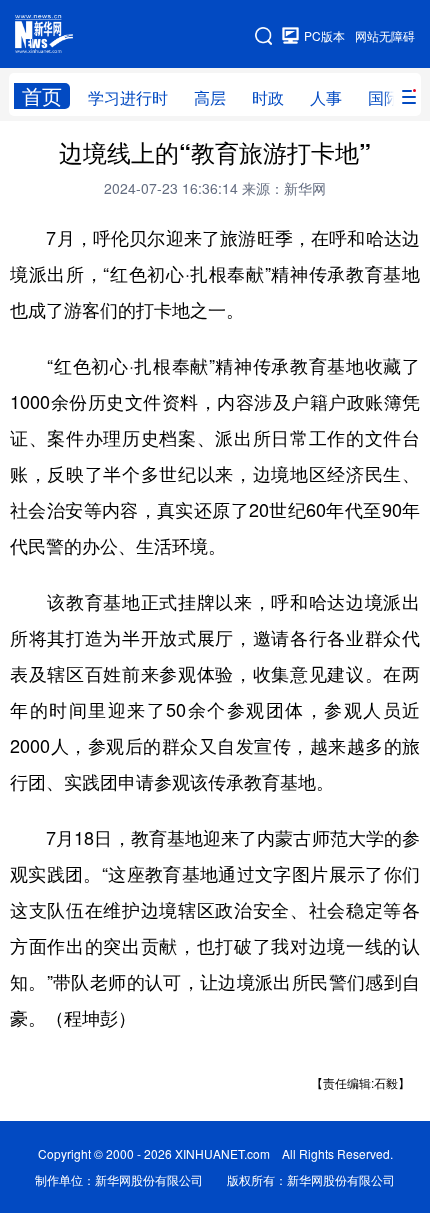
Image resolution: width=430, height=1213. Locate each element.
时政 (268, 97)
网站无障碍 (385, 35)
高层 (210, 97)
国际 (384, 97)
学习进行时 (128, 97)
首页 (42, 96)
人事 (326, 97)
